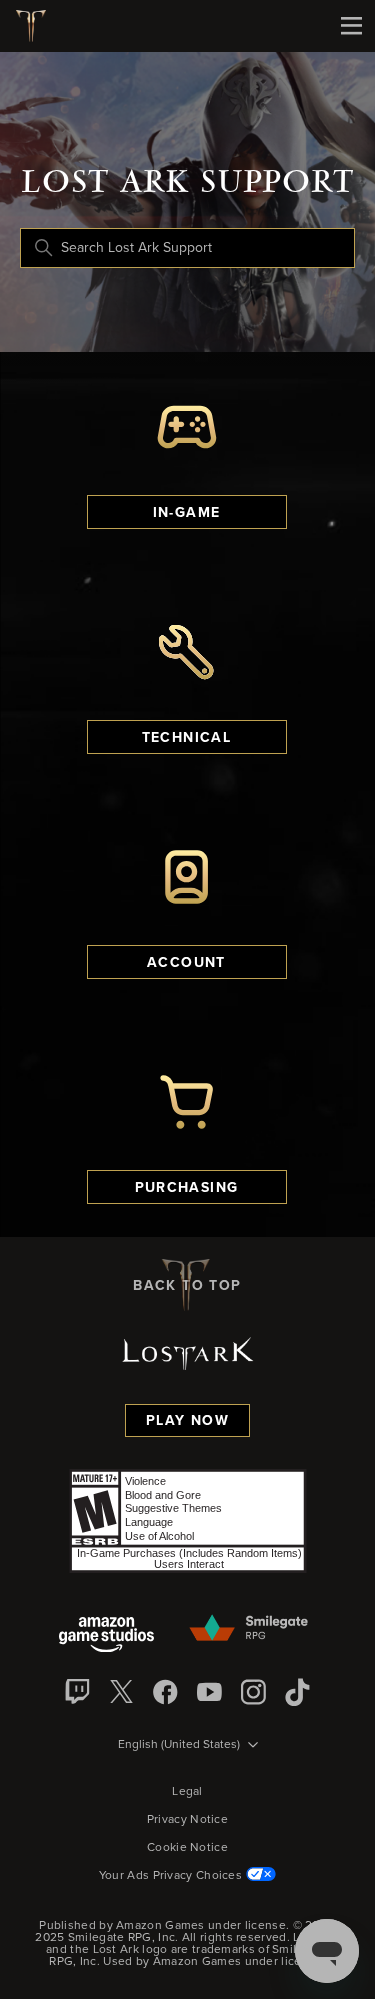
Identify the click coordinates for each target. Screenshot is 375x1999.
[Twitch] (78, 1692)
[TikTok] (298, 1692)
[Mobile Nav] (351, 26)
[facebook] (166, 1692)
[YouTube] (210, 1692)
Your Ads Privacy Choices (170, 1876)
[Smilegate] (250, 1629)
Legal (187, 1792)
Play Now (187, 1421)
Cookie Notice (187, 1848)
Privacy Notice (187, 1820)
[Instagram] (254, 1692)
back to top (187, 1286)
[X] (122, 1692)
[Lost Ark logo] (38, 26)
